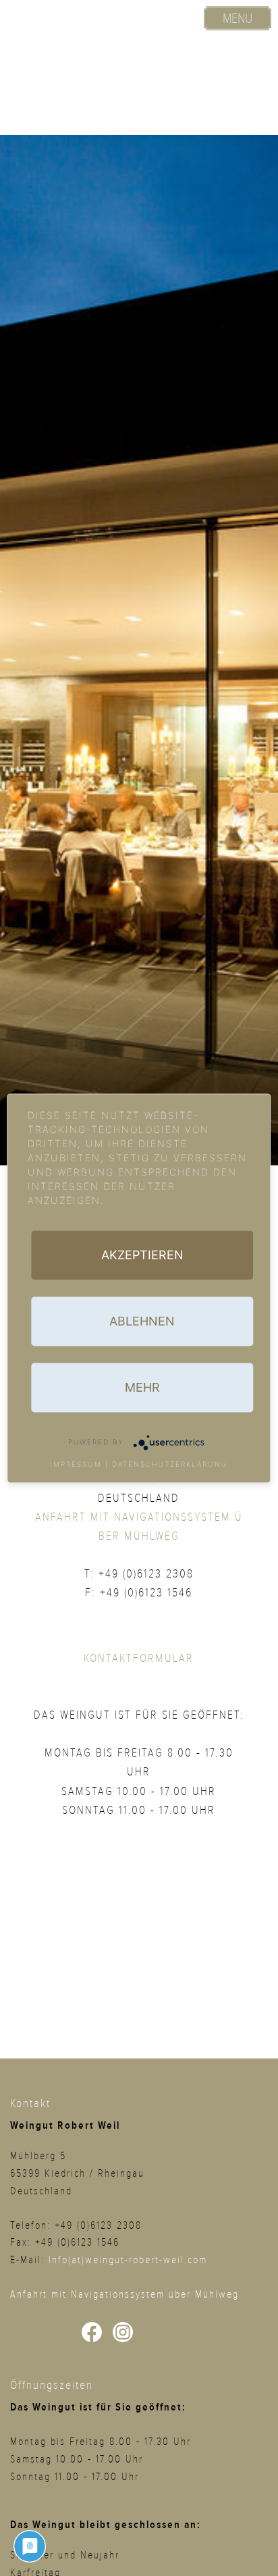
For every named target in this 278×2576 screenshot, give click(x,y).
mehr (142, 1387)
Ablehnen (142, 1320)
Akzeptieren (142, 1254)
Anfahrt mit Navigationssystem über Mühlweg (124, 2294)
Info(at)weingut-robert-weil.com (128, 2260)
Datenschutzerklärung (170, 1463)
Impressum (76, 1463)
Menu (238, 19)
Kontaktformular (139, 1658)
